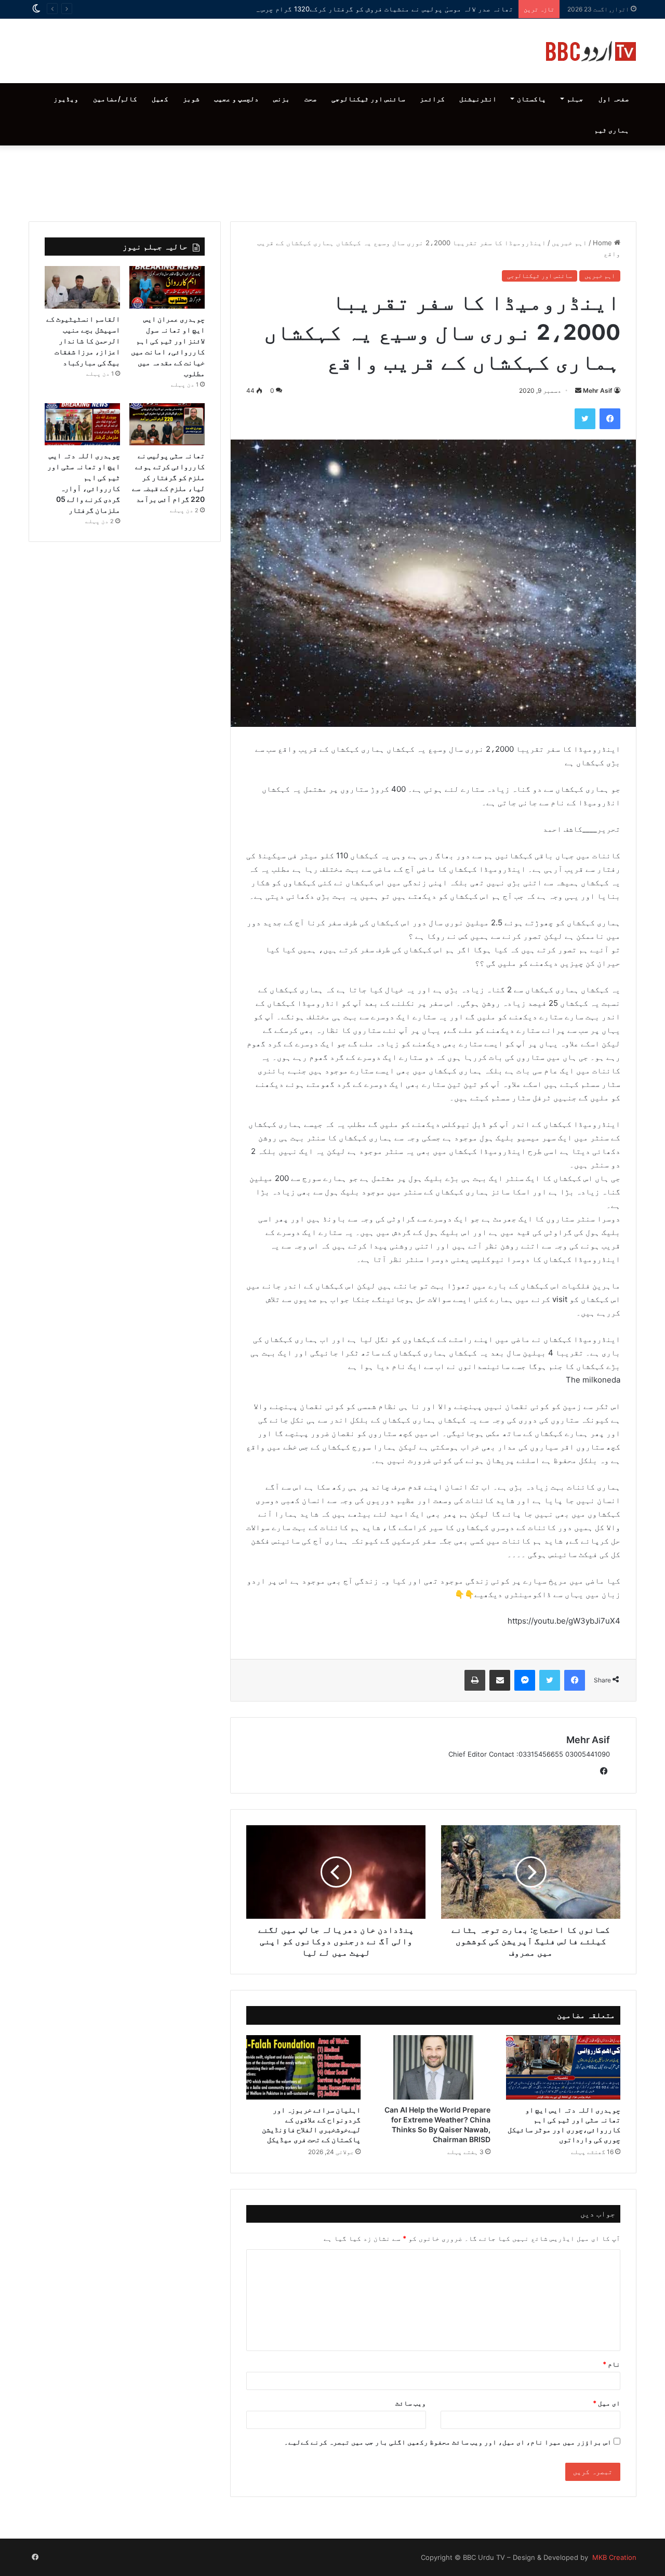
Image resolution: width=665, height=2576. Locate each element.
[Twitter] (585, 419)
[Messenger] (525, 1680)
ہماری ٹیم (612, 130)
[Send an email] (578, 390)
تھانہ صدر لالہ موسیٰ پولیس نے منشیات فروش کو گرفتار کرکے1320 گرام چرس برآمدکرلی (367, 9)
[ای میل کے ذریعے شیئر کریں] (500, 1680)
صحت (311, 99)
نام (611, 2364)
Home (603, 243)
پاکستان (531, 99)
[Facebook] (610, 419)
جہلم (575, 99)
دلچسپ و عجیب (236, 99)
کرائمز (432, 99)
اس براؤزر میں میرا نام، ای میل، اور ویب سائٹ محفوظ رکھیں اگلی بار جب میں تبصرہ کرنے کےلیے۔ (448, 2442)
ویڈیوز (66, 99)
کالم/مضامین (115, 99)
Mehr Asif (598, 390)
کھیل (160, 99)
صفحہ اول (614, 99)
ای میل (607, 2403)
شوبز (191, 99)
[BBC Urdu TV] (591, 51)
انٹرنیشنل (478, 99)
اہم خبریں (569, 243)
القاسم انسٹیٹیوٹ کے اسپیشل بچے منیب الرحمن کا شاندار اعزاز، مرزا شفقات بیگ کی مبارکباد (83, 341)
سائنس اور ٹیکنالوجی (368, 99)
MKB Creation (613, 2557)
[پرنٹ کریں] (475, 1680)
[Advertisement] (332, 181)
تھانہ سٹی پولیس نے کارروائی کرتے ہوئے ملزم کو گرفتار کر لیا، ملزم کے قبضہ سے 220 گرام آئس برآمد (168, 477)
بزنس (282, 99)
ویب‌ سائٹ (411, 2403)
